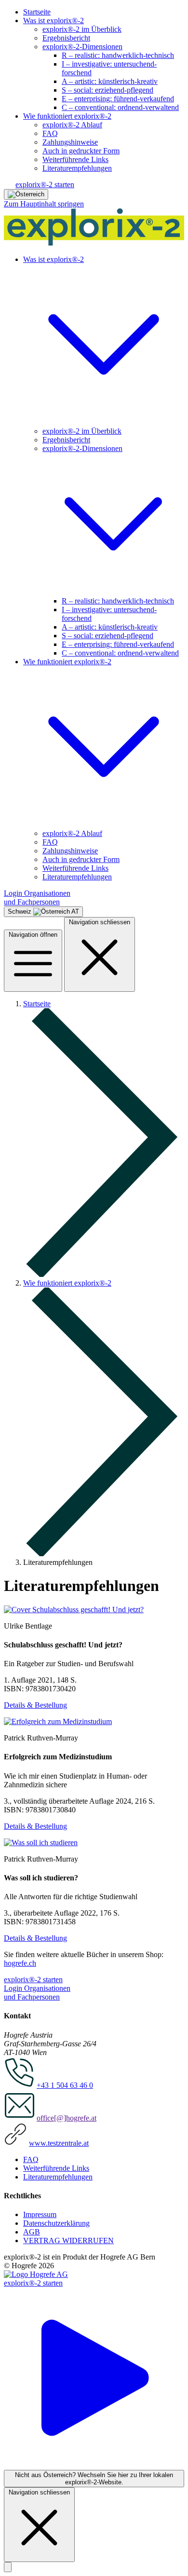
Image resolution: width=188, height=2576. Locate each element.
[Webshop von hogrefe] (74, 1610)
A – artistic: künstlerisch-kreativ (110, 81)
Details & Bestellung (35, 1705)
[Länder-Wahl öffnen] (26, 194)
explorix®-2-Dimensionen (82, 47)
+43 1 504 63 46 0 (65, 2085)
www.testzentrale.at (59, 2143)
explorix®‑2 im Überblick (82, 29)
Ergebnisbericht (66, 38)
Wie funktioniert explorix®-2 (67, 116)
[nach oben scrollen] (8, 2567)
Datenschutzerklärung (56, 2223)
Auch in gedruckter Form (81, 151)
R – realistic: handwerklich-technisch (118, 55)
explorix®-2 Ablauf (72, 125)
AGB (32, 2232)
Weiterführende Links (75, 159)
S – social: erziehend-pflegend (107, 90)
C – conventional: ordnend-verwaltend (120, 107)
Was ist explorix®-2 (54, 21)
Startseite (37, 12)
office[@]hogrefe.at (67, 2118)
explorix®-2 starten (45, 185)
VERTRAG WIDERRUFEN (68, 2240)
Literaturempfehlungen (77, 168)
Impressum (40, 2214)
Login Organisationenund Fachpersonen (37, 897)
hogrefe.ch (20, 1963)
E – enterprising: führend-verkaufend (118, 99)
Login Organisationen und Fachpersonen (37, 1993)
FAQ (50, 133)
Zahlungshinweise (70, 142)
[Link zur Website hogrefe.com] (36, 2274)
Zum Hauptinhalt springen (44, 204)
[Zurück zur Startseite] (94, 243)
